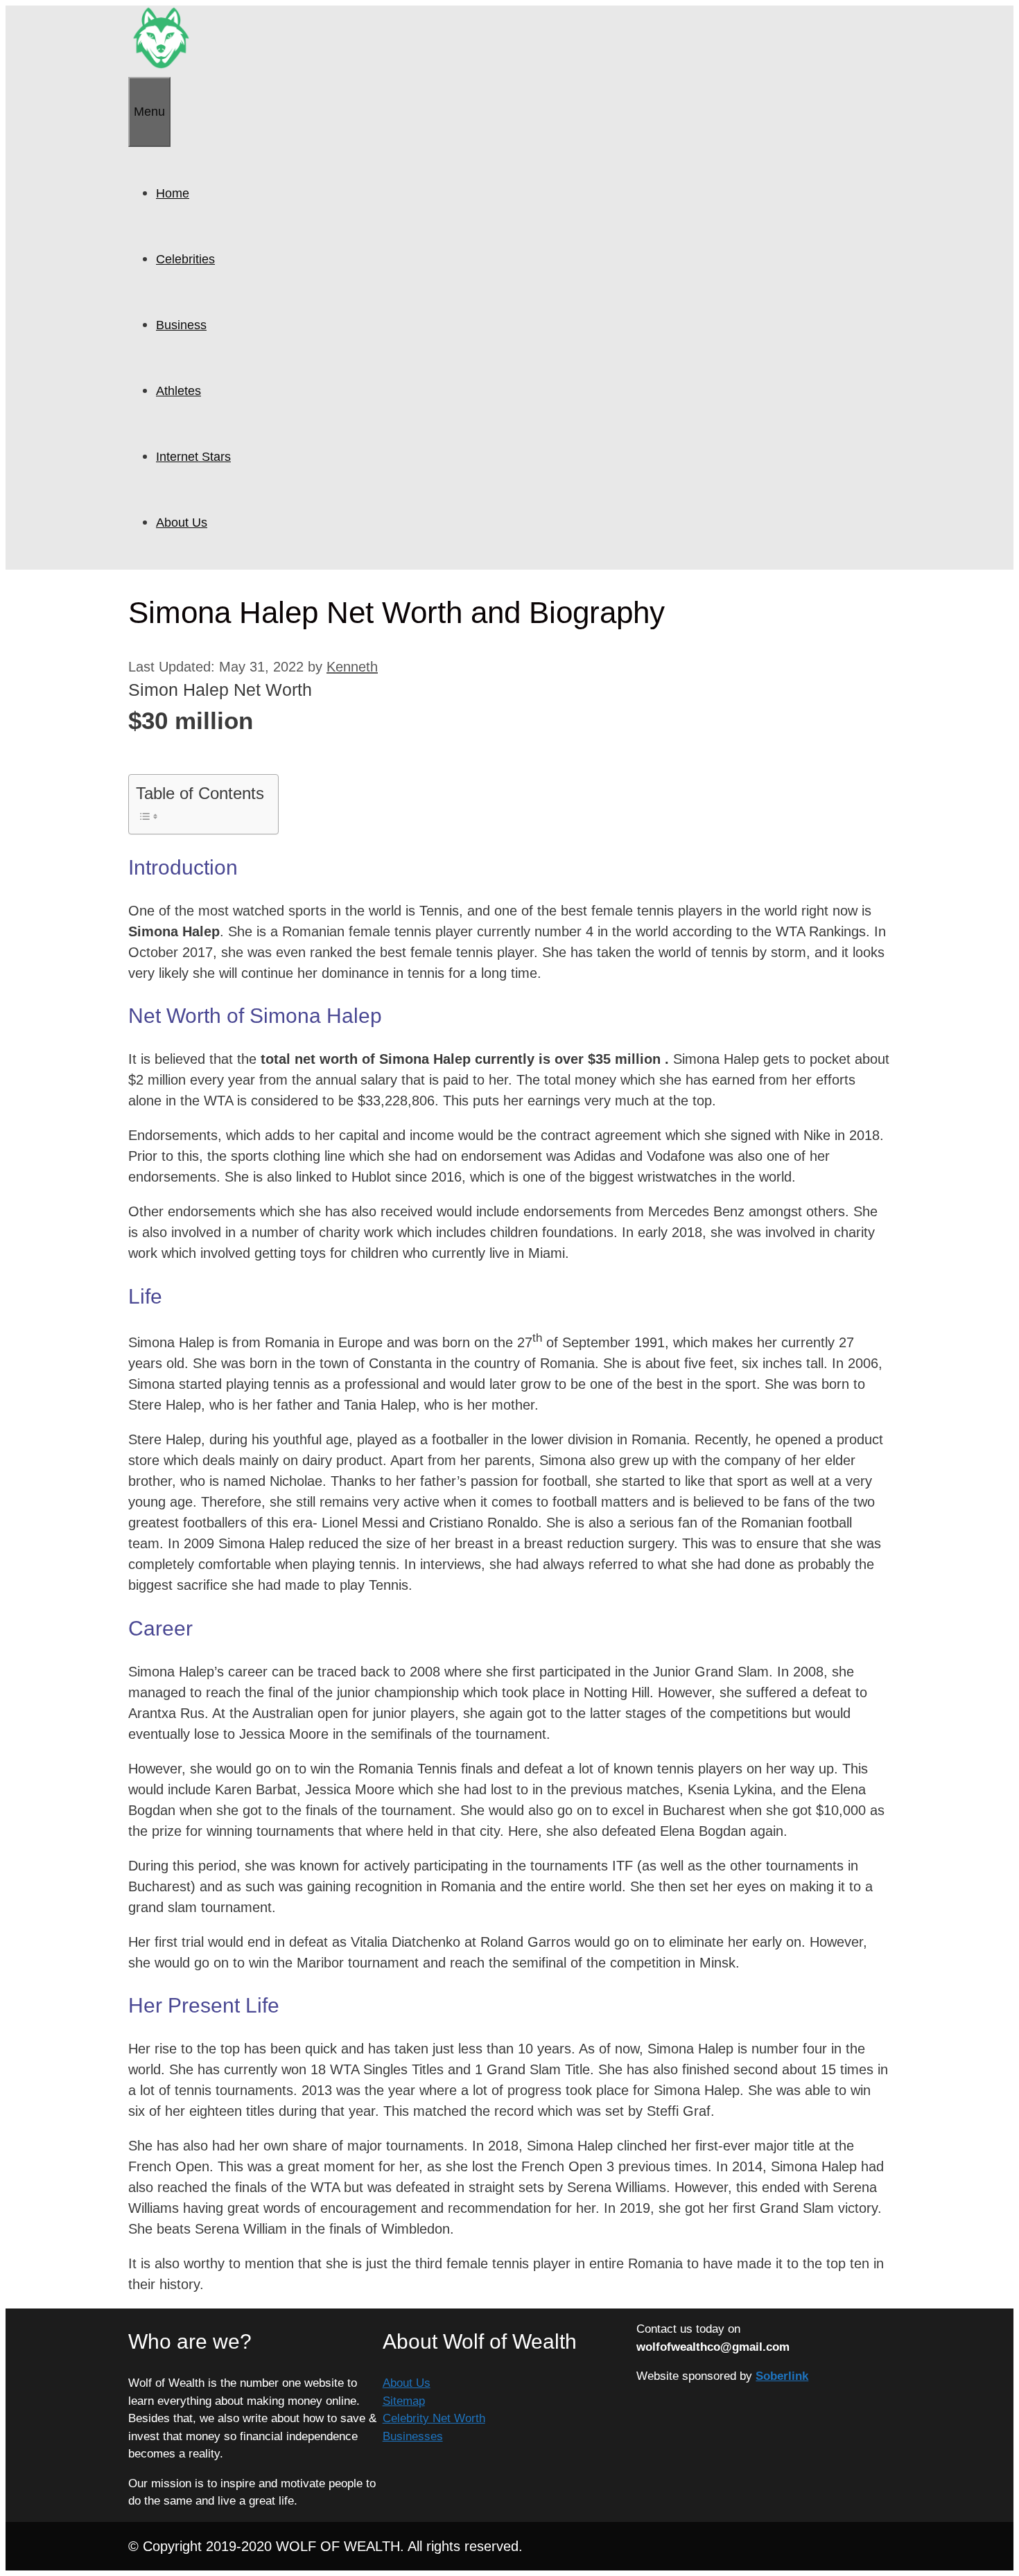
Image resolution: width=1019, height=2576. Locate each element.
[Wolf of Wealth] (161, 67)
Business (181, 325)
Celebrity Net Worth (434, 2418)
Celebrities (185, 259)
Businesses (413, 2436)
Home (173, 193)
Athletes (178, 391)
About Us (182, 523)
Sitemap (404, 2401)
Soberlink (782, 2376)
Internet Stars (193, 457)
